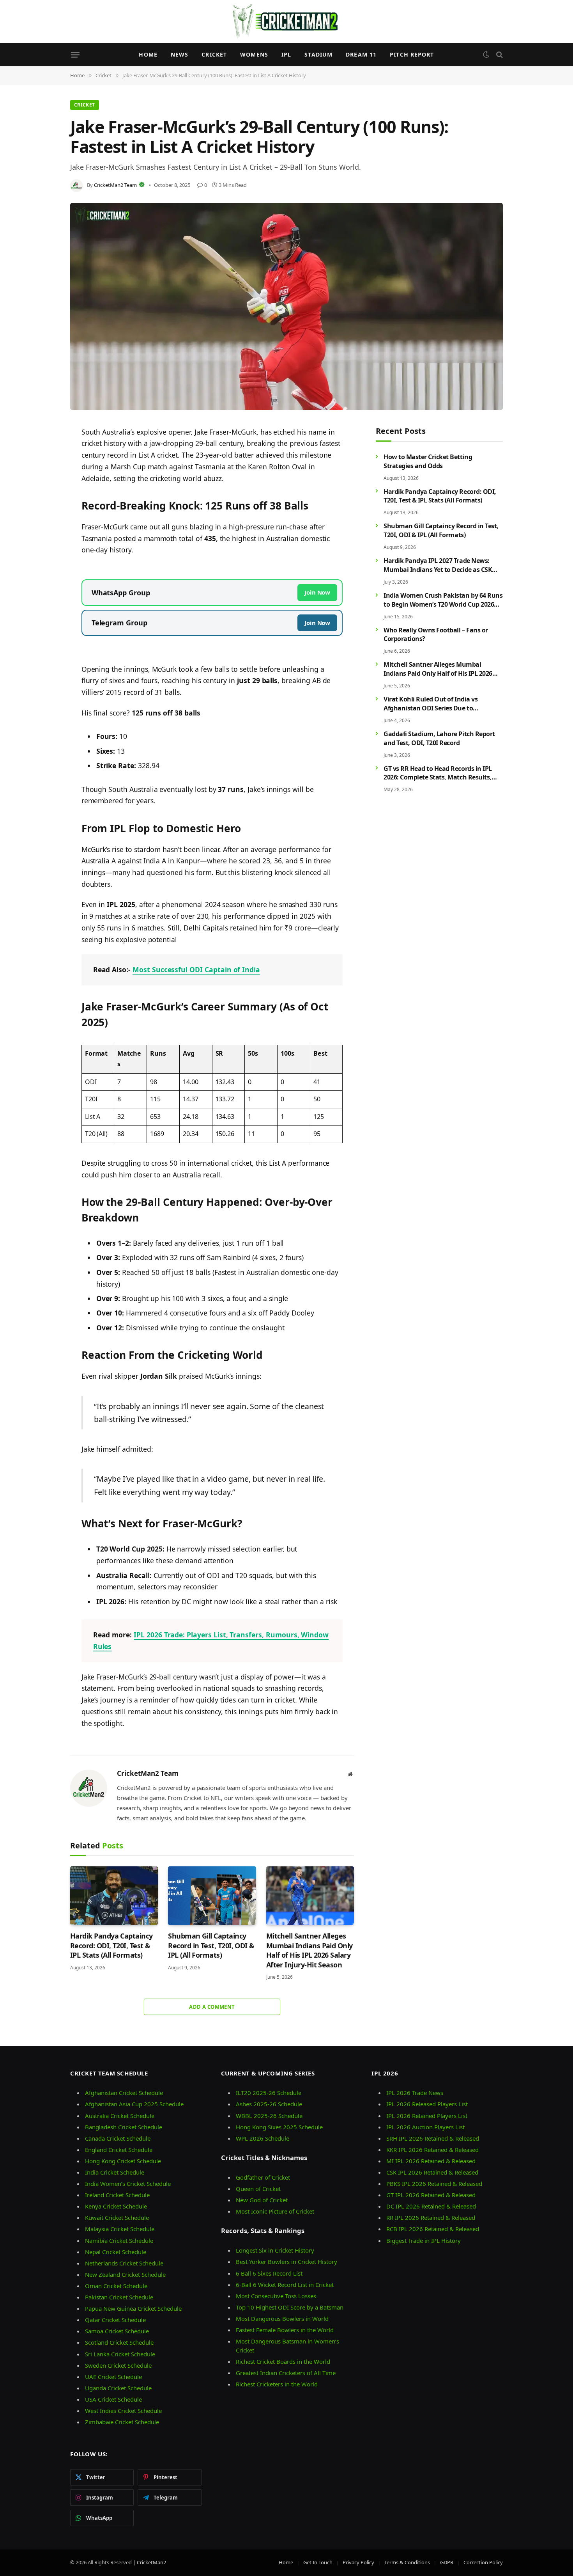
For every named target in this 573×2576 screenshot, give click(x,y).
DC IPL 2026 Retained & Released (431, 2206)
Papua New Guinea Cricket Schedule (133, 2308)
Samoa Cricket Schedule (117, 2331)
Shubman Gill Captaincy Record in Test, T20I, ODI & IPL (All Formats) (211, 1945)
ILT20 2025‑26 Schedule (269, 2093)
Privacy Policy (358, 2562)
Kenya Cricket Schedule (116, 2206)
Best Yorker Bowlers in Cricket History (286, 2262)
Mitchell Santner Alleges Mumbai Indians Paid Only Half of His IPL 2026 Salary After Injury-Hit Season (309, 1950)
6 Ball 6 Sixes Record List (269, 2273)
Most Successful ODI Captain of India (196, 969)
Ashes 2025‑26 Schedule (269, 2104)
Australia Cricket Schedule (120, 2116)
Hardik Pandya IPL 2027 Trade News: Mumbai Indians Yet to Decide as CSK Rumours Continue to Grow (438, 565)
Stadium (318, 54)
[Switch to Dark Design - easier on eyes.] (486, 55)
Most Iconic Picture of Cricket (275, 2211)
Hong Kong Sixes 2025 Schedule (279, 2127)
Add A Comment (212, 2007)
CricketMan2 (151, 2562)
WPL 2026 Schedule (263, 2138)
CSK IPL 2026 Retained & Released (432, 2172)
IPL (286, 54)
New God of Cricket (262, 2200)
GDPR (447, 2562)
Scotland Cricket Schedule (119, 2342)
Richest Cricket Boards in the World (283, 2361)
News (180, 54)
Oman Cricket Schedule (116, 2286)
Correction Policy (483, 2562)
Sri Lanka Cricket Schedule (120, 2354)
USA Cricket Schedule (113, 2399)
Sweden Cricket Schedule (118, 2365)
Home (148, 54)
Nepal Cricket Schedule (116, 2252)
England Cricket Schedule (119, 2150)
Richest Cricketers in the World (277, 2384)
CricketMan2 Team (115, 185)
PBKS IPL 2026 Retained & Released (434, 2184)
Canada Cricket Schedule (118, 2138)
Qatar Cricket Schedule (115, 2320)
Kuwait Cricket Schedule (117, 2217)
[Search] (499, 55)
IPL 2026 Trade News (415, 2093)
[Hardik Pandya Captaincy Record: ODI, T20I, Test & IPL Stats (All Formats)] (114, 1896)
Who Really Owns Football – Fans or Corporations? (436, 634)
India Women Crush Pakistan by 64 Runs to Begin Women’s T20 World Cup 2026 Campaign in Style (443, 600)
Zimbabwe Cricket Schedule (122, 2422)
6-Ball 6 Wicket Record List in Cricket (285, 2285)
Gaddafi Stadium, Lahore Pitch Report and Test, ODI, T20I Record (439, 738)
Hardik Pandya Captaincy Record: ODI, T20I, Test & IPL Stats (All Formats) (111, 1945)
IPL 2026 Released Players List (427, 2104)
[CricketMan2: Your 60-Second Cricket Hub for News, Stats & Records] (286, 21)
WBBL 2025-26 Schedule (269, 2116)
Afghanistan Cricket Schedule (124, 2093)
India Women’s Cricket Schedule (128, 2184)
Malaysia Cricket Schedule (120, 2229)
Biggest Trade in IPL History (424, 2240)
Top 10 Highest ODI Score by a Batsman (290, 2307)
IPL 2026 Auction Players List (425, 2127)
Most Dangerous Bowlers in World (282, 2319)
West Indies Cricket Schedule (123, 2411)
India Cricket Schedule (115, 2172)
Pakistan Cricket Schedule (119, 2297)
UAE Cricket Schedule (113, 2377)
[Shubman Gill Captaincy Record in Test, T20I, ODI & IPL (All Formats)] (212, 1896)
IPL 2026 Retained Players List (427, 2116)
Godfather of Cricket (263, 2177)
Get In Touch (318, 2562)
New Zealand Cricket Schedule (125, 2274)
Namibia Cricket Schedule (119, 2240)
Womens (254, 54)
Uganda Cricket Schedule (118, 2388)
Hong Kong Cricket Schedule (123, 2161)
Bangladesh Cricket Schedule (124, 2127)
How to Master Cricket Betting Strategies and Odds (428, 461)
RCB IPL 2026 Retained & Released (433, 2229)
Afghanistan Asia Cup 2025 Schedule (134, 2104)
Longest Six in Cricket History (275, 2250)
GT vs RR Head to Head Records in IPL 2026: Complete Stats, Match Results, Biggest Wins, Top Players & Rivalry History (438, 773)
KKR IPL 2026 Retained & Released (432, 2150)
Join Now (317, 592)
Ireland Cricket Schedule (117, 2195)
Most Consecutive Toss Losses (276, 2296)
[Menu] (75, 55)
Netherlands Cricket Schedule (124, 2263)
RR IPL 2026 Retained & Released (431, 2217)
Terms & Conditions (407, 2562)
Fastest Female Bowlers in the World (285, 2330)
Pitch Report (412, 54)
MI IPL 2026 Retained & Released (431, 2161)
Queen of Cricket (258, 2189)
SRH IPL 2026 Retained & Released (433, 2138)
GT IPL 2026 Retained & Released (431, 2195)
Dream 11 (361, 54)
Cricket (214, 54)
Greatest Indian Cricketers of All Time (286, 2373)
